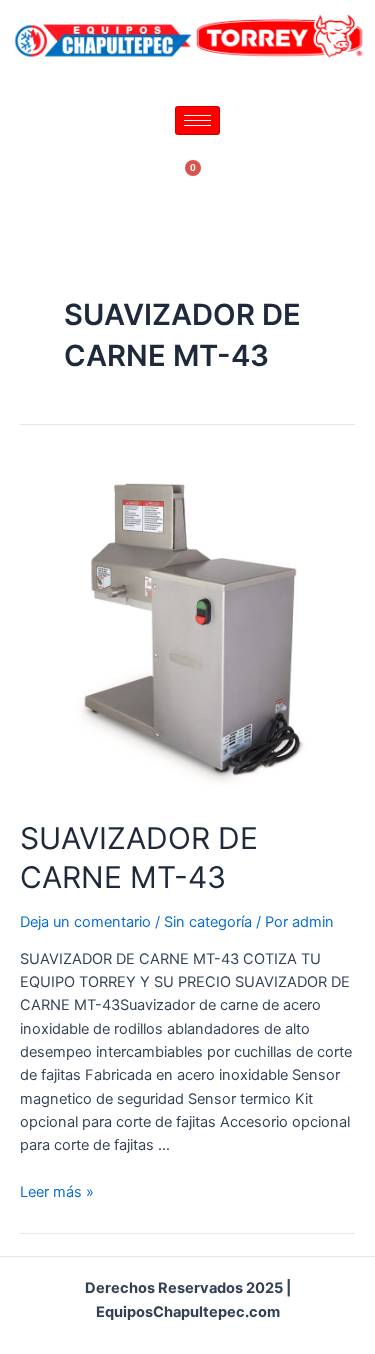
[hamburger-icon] (197, 120)
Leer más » (57, 1192)
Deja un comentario (85, 922)
